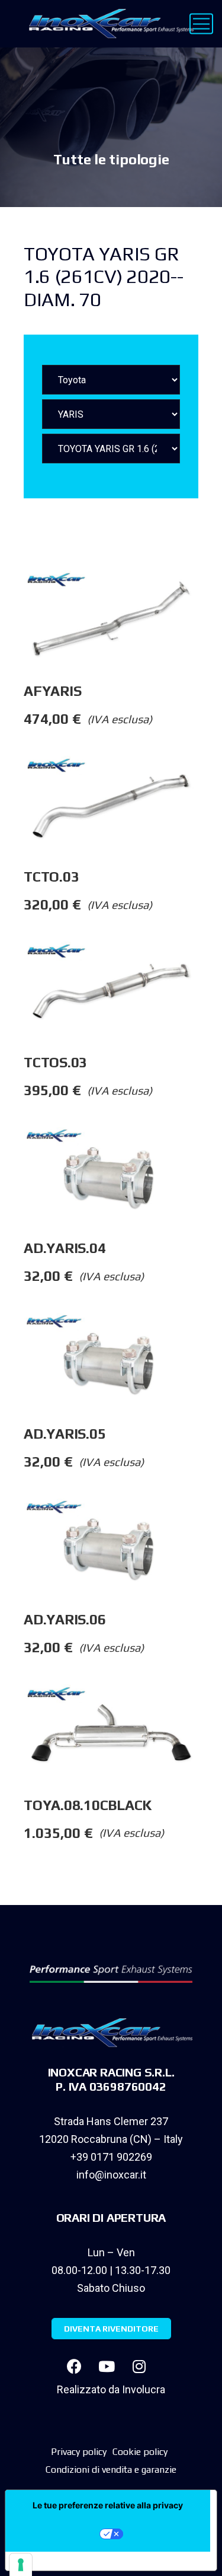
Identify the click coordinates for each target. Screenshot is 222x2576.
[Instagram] (139, 2366)
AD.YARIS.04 (65, 1248)
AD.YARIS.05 (65, 1434)
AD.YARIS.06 (65, 1619)
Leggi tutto (210, 594)
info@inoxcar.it (111, 2175)
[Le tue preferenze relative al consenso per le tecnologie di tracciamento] (21, 2565)
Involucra (144, 2389)
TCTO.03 (51, 877)
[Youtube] (107, 2366)
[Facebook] (74, 2366)
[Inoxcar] (109, 24)
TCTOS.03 (55, 1062)
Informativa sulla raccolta (73, 2561)
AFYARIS (52, 691)
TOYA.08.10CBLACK (88, 1805)
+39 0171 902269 (111, 2157)
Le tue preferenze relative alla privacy (108, 2505)
